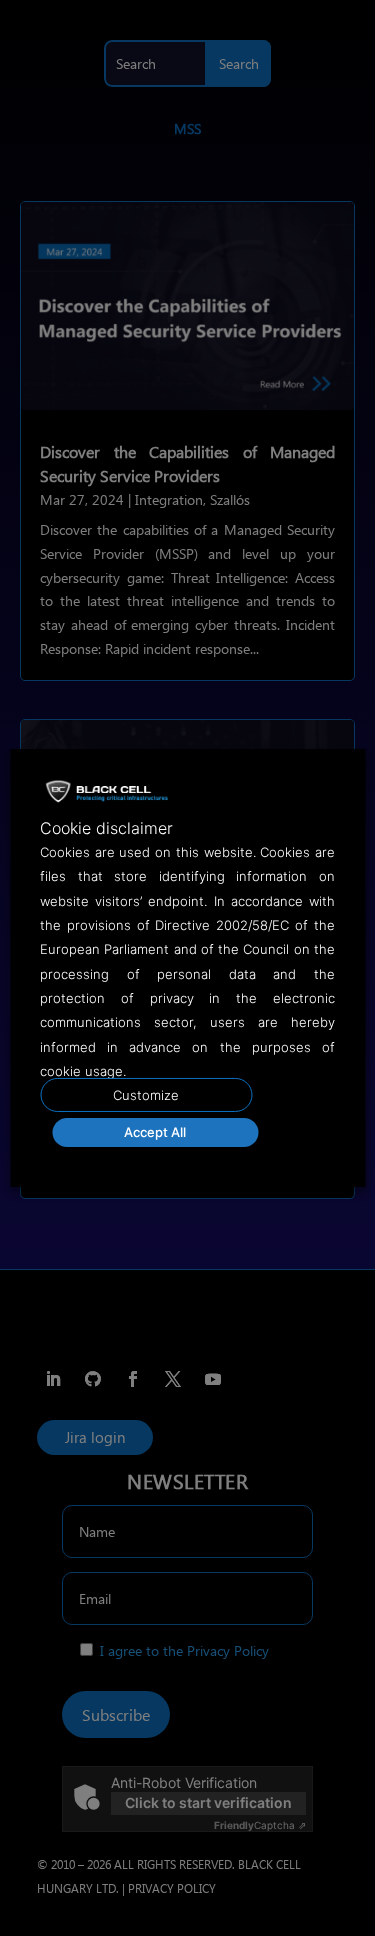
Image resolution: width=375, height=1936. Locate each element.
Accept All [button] (155, 1132)
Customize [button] (146, 1095)
